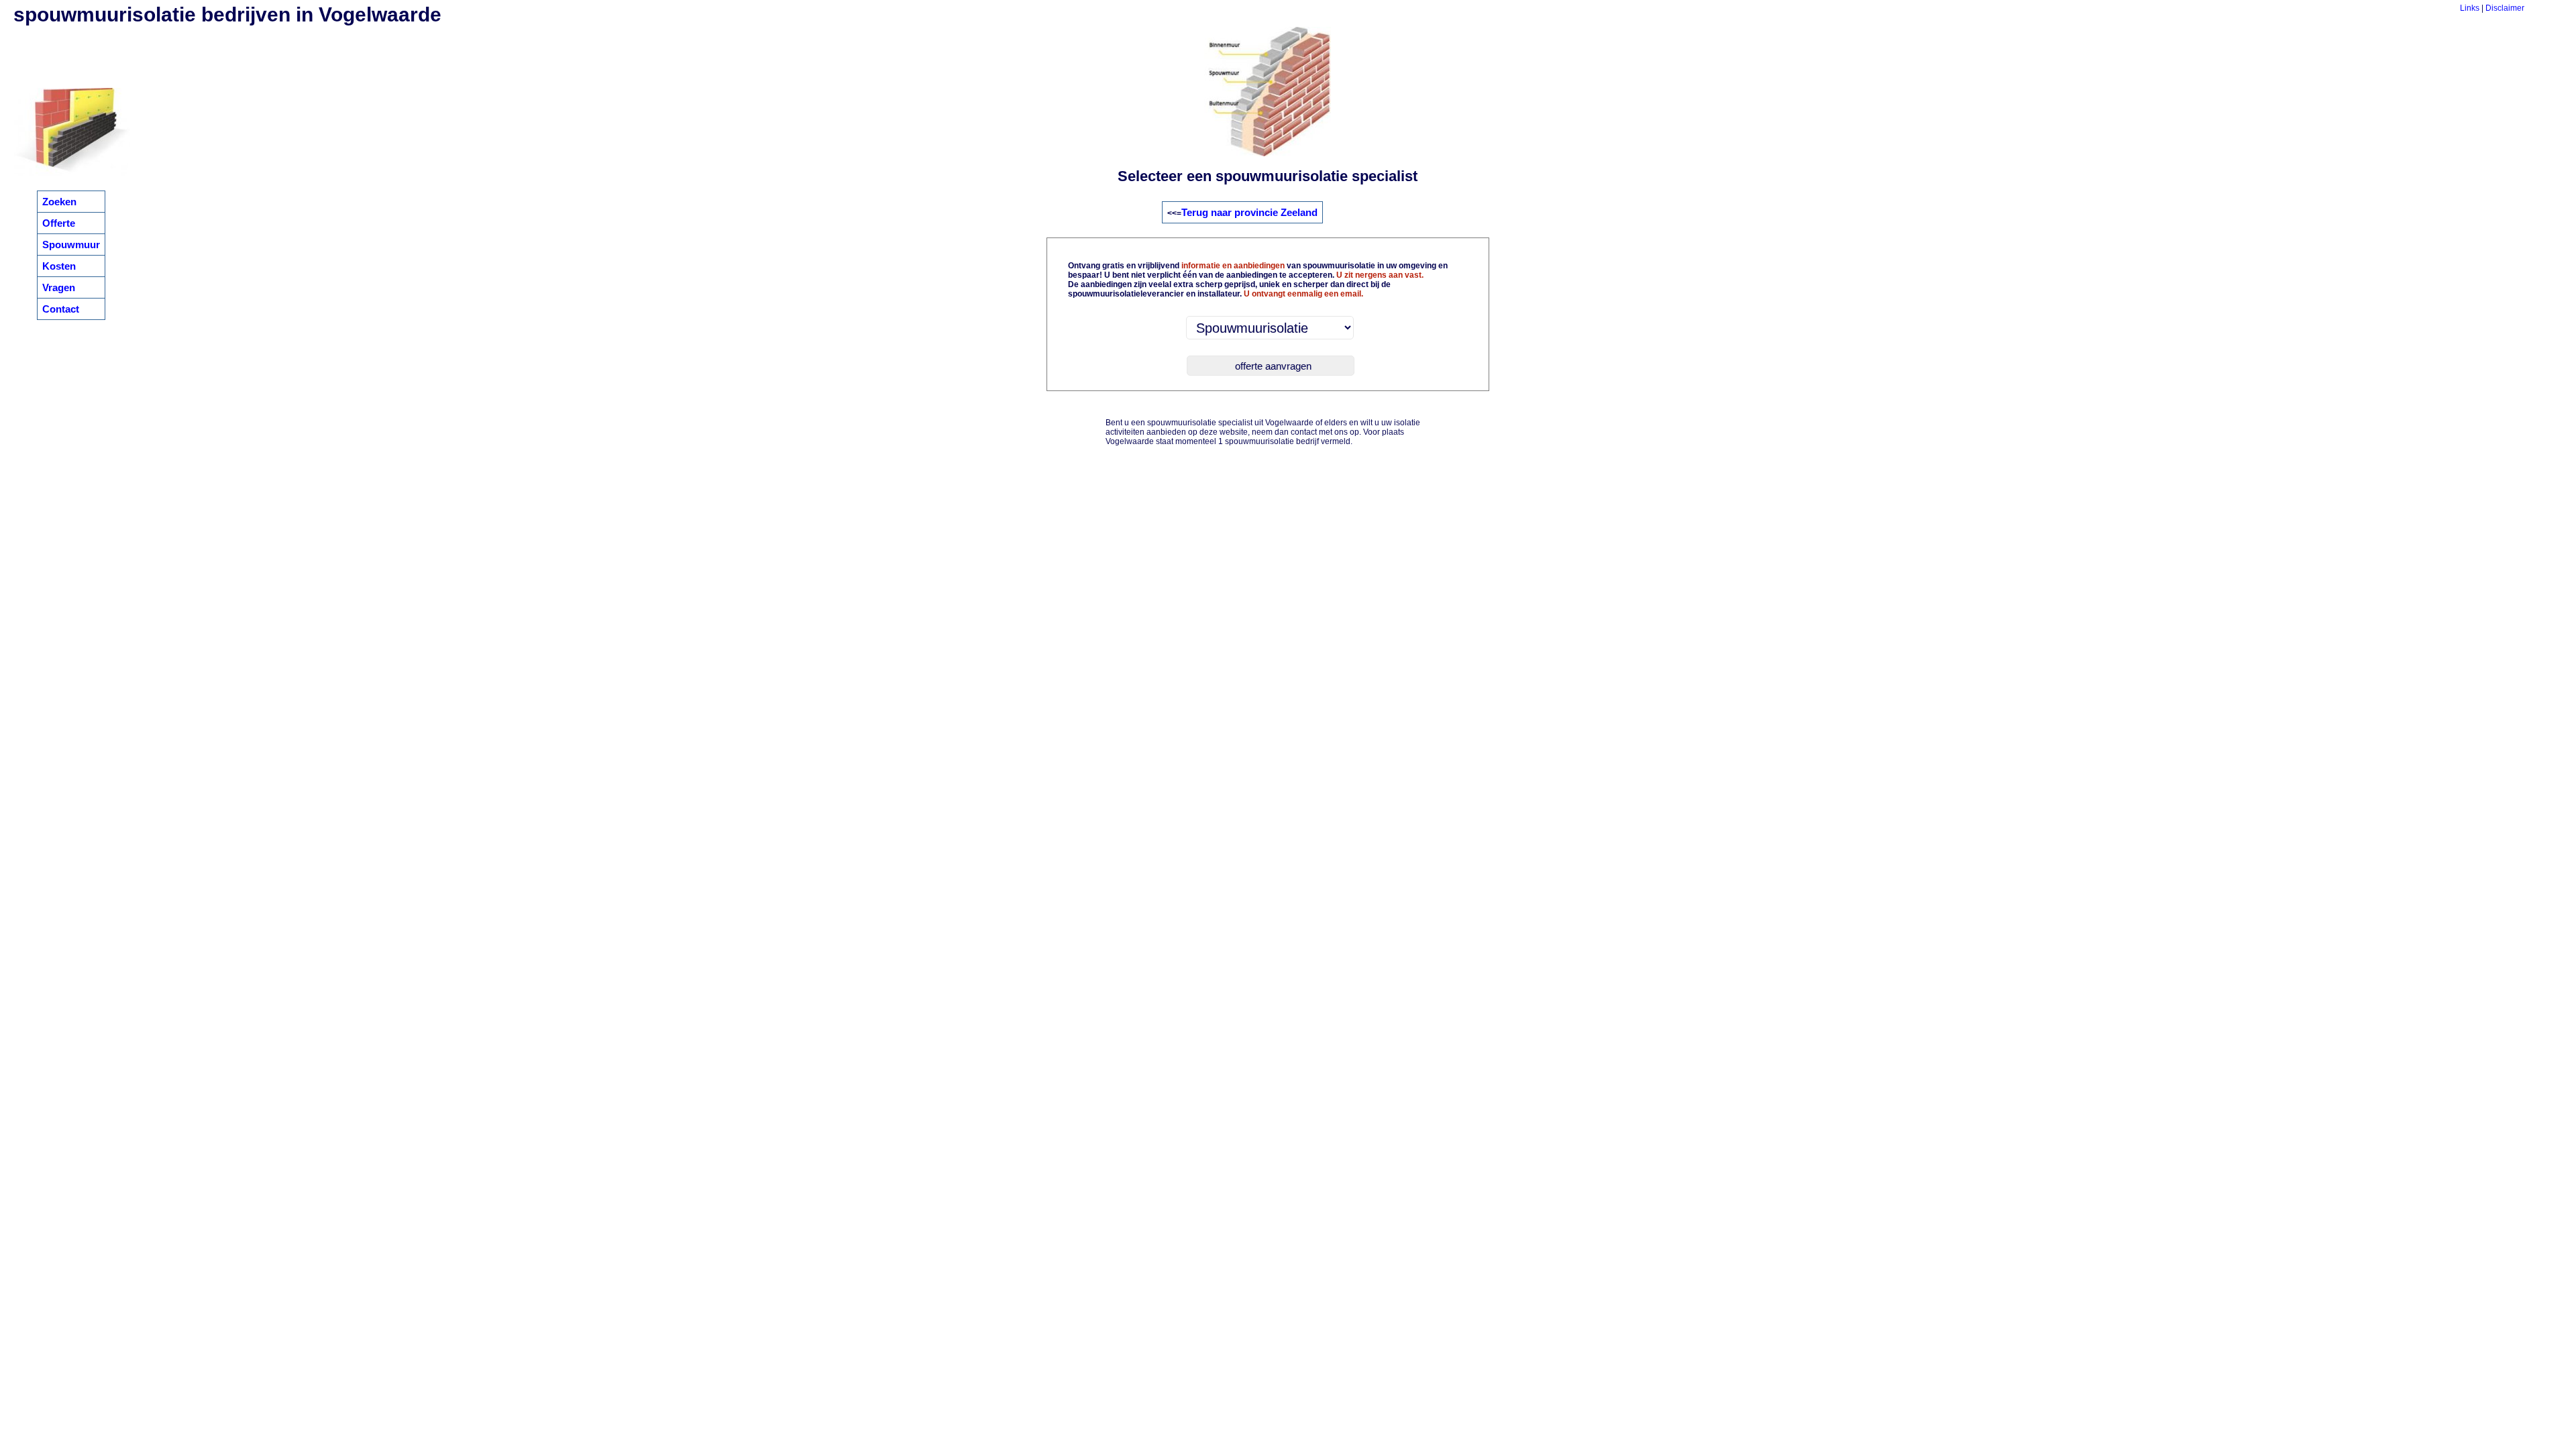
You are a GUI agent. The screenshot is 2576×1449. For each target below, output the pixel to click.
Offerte (59, 223)
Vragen (59, 287)
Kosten (59, 266)
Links (2470, 8)
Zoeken (59, 202)
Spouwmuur (71, 245)
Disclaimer (2505, 8)
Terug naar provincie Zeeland (1249, 212)
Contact (61, 309)
